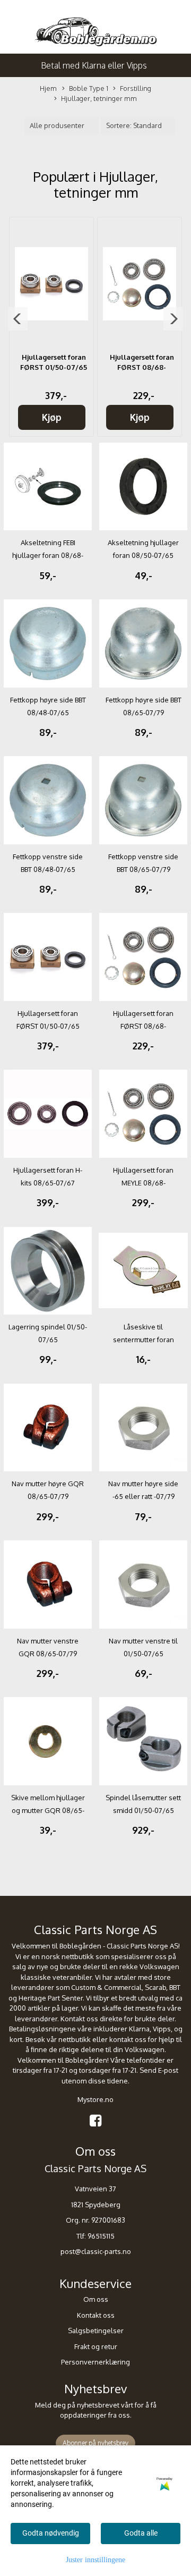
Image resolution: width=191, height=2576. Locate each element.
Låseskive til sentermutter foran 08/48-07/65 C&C (144, 1340)
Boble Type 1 (89, 88)
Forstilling (136, 88)
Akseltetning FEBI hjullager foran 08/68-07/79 (48, 555)
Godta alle (141, 2533)
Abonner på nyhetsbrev (95, 2443)
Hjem (48, 88)
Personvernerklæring (95, 2362)
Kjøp (52, 417)
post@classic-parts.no (96, 2251)
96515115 (101, 2236)
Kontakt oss (96, 2315)
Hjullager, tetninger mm (99, 98)
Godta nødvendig (51, 2533)
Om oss (96, 2299)
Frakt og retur (96, 2346)
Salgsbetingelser (96, 2331)
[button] (18, 319)
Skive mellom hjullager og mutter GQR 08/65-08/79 (48, 1810)
